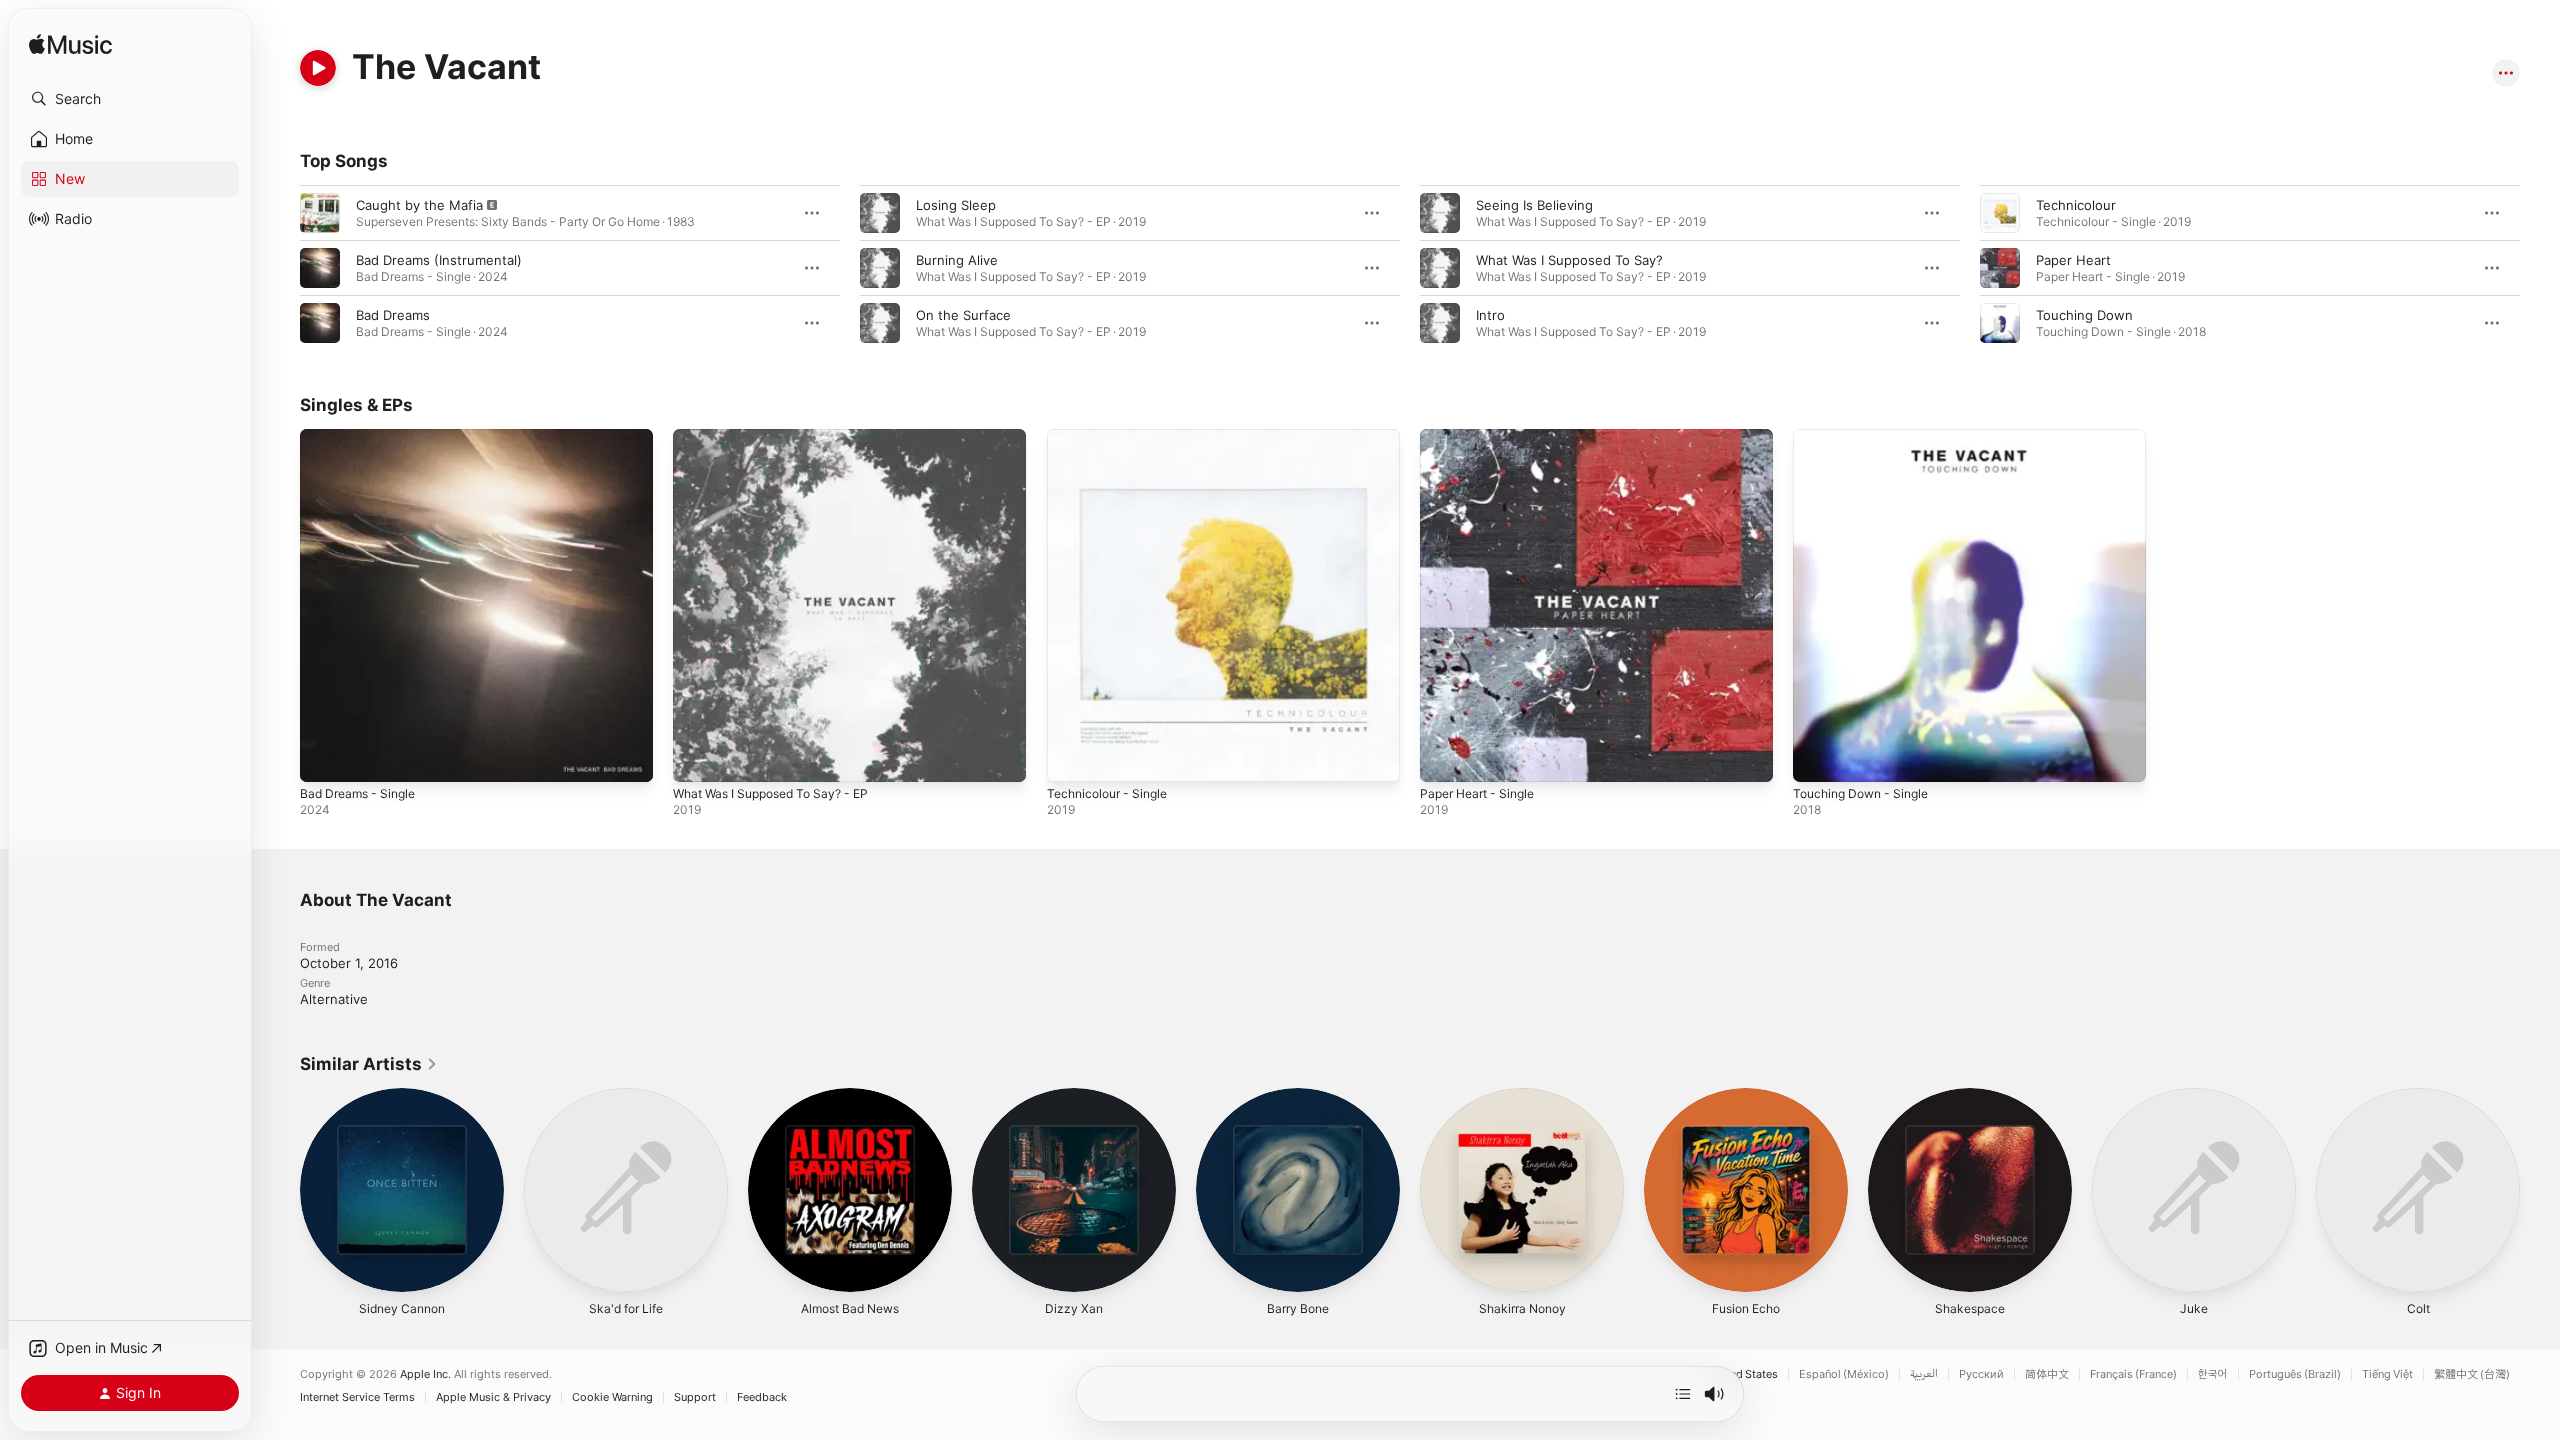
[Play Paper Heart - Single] (1445, 757)
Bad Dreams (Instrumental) (439, 260)
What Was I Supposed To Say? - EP (781, 437)
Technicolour (2076, 205)
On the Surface (963, 315)
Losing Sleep (956, 205)
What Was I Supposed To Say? (1569, 260)
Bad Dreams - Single (363, 437)
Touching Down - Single (1867, 437)
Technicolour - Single (1113, 437)
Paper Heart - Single (1483, 437)
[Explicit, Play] (320, 213)
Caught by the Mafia (419, 205)
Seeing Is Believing (1534, 205)
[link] (369, 1064)
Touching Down (2084, 315)
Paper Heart (2073, 260)
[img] (70, 45)
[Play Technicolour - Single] (1072, 757)
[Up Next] (1683, 1394)
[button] (130, 99)
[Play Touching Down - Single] (1818, 757)
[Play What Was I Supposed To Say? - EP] (698, 757)
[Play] (318, 68)
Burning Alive (957, 260)
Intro (1490, 315)
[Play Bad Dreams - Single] (325, 757)
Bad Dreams (393, 315)
